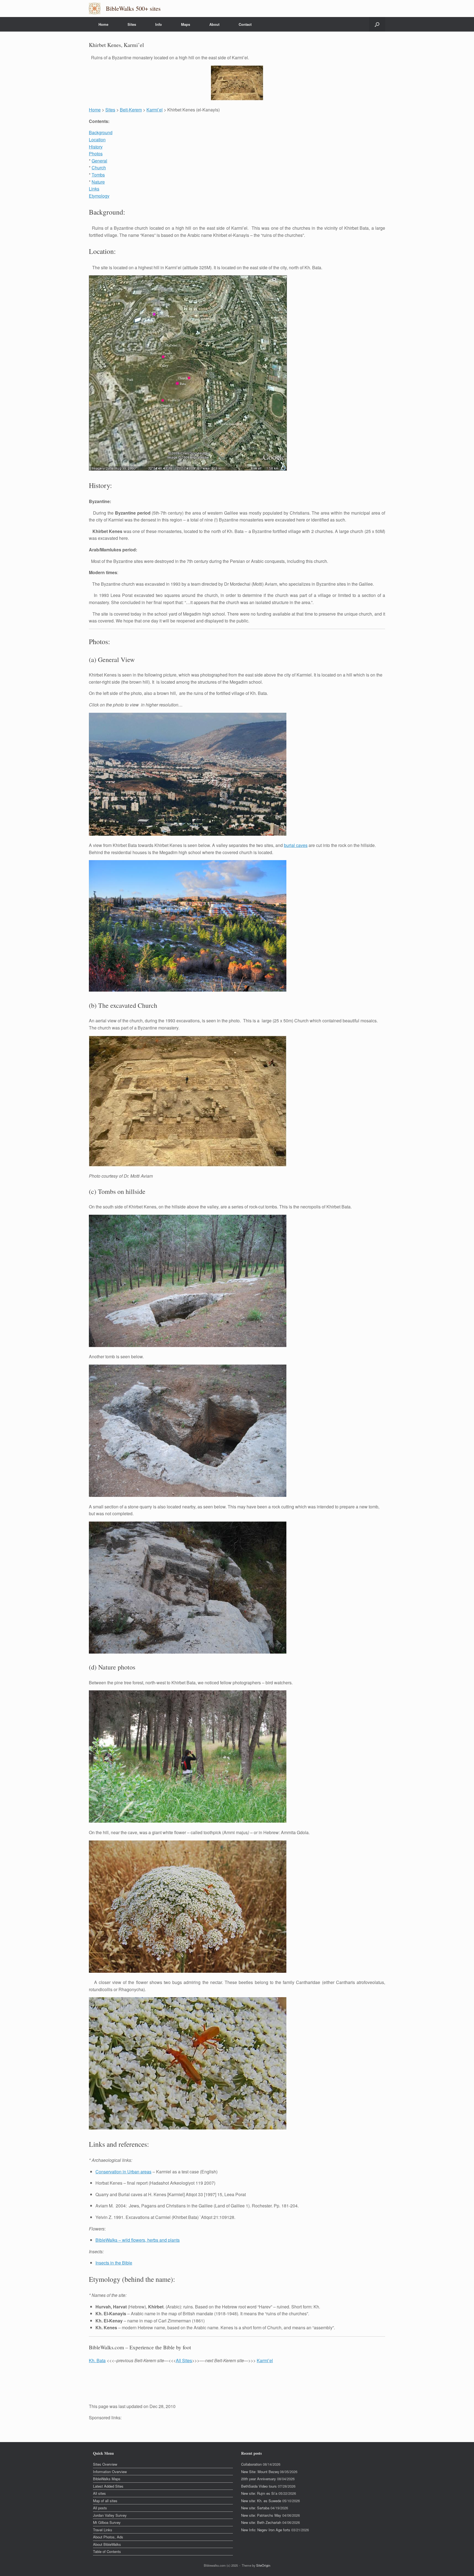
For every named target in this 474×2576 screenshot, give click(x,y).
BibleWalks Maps (107, 2479)
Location (97, 140)
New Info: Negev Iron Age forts (266, 2530)
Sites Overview (105, 2464)
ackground (102, 132)
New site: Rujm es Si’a (259, 2493)
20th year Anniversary (259, 2479)
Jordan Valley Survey (110, 2515)
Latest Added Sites (108, 2486)
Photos (96, 154)
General (99, 161)
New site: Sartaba (255, 2508)
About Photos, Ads (108, 2537)
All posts (100, 2508)
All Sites (184, 2360)
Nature (98, 182)
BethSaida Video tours (259, 2486)
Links (94, 189)
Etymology (99, 196)
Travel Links (103, 2530)
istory (97, 147)
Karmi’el (155, 110)
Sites (132, 24)
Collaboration (251, 2464)
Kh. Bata (97, 2360)
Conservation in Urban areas (123, 2172)
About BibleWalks (107, 2544)
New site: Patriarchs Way (261, 2515)
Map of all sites (105, 2501)
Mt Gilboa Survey (107, 2522)
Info (159, 24)
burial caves (296, 845)
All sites (99, 2493)
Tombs (98, 175)
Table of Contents (107, 2551)
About (214, 24)
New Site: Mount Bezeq (260, 2472)
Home (103, 24)
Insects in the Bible (114, 2263)
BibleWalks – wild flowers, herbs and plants (138, 2240)
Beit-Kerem (131, 110)
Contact (245, 24)
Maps (186, 24)
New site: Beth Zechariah (261, 2522)
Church (99, 168)
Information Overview (110, 2472)
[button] (377, 24)
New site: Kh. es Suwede (261, 2501)
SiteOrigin (263, 2565)
